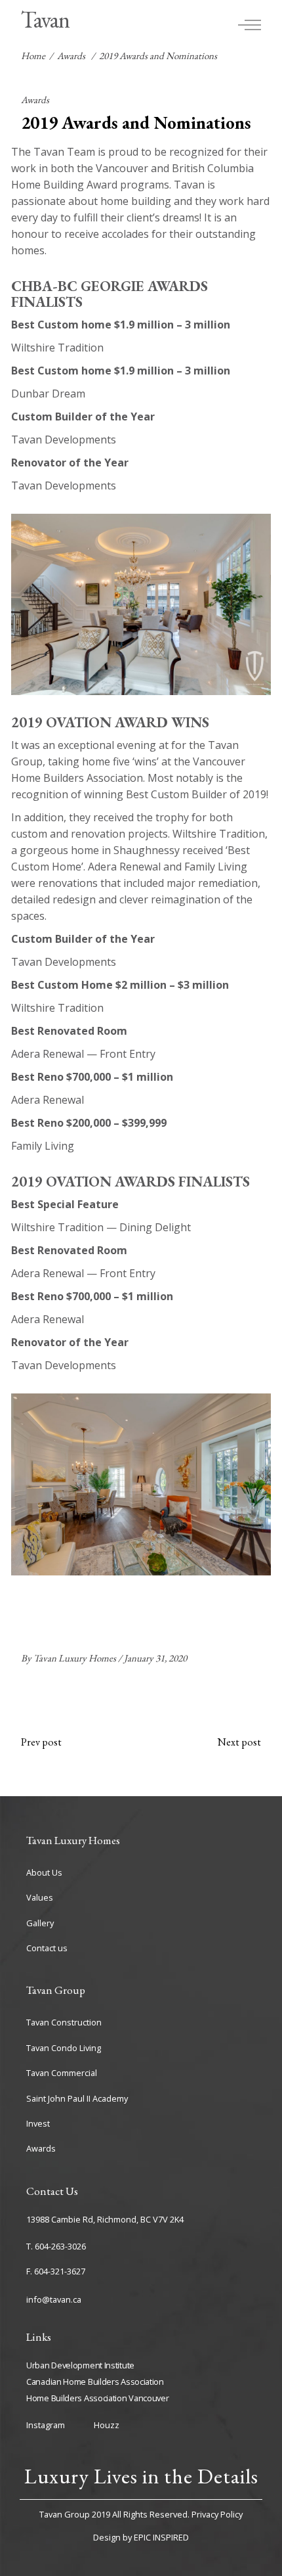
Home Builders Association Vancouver (98, 2398)
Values (40, 1897)
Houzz (107, 2425)
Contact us (47, 1948)
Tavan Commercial (62, 2073)
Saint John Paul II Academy (77, 2098)
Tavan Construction (64, 2022)
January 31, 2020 (155, 1658)
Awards (71, 56)
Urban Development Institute (80, 2365)
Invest (38, 2123)
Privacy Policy (217, 2514)
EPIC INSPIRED (161, 2537)
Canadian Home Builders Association (95, 2382)
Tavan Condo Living (64, 2048)
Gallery (40, 1923)
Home (33, 56)
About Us (44, 1872)
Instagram (46, 2425)
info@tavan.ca (54, 2299)
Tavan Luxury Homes (76, 1658)
